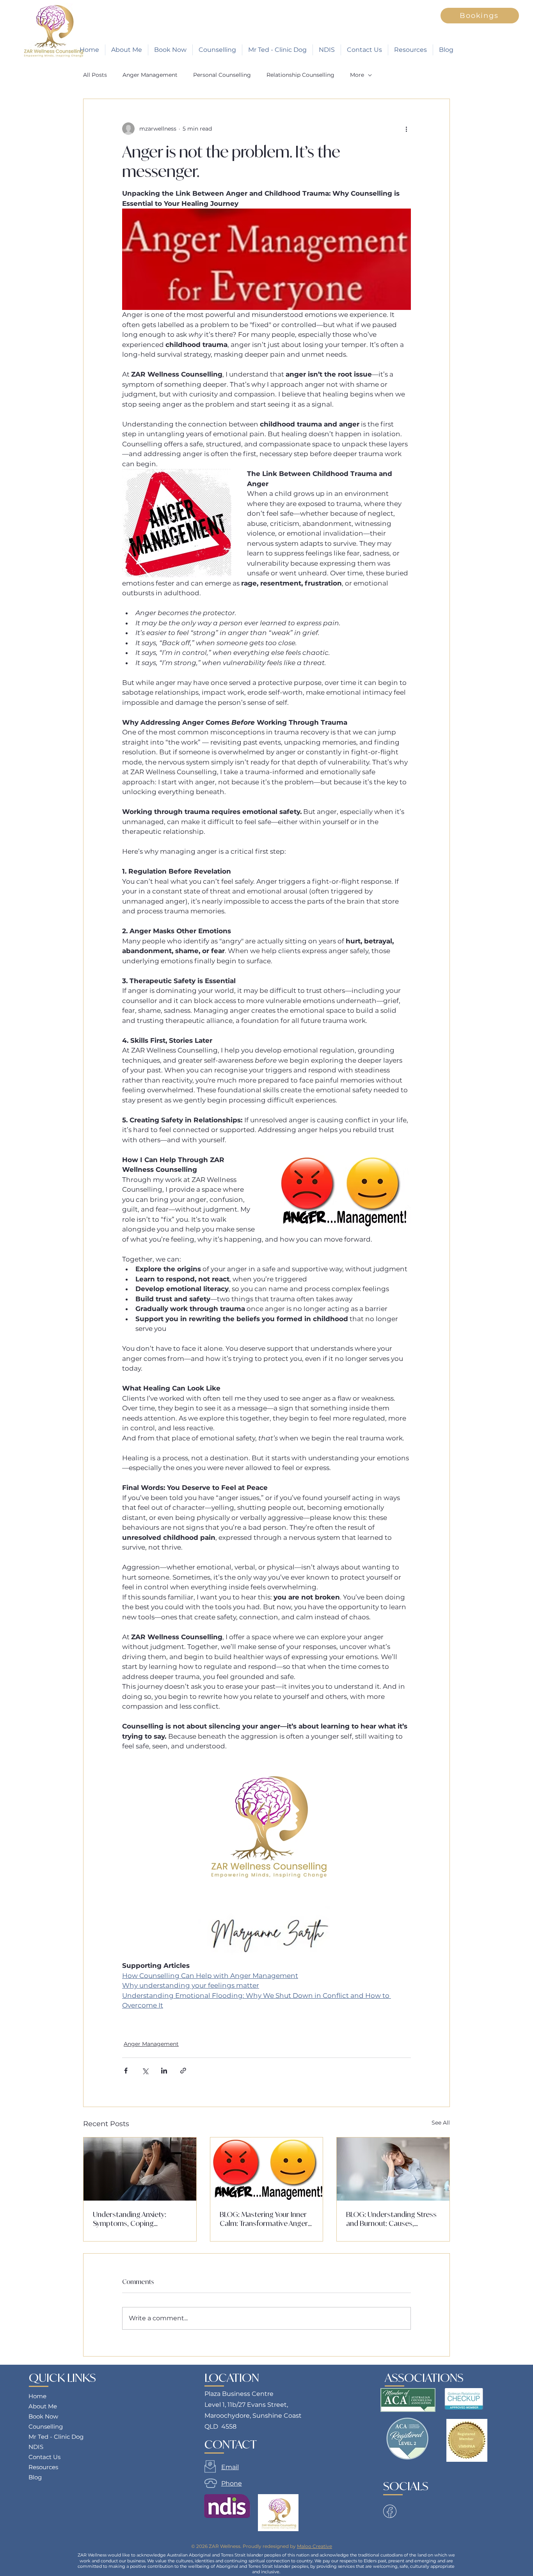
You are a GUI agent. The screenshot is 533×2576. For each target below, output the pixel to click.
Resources (43, 2467)
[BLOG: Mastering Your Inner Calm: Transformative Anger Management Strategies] (267, 2169)
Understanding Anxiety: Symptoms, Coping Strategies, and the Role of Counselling (135, 2219)
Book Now (43, 2416)
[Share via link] (183, 2071)
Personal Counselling (222, 75)
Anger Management (150, 75)
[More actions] (406, 129)
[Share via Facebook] (126, 2071)
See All (441, 2123)
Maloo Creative (314, 2546)
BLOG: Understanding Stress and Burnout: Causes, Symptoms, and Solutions (391, 2219)
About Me (43, 2406)
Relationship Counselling (300, 75)
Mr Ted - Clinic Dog (56, 2437)
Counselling (46, 2426)
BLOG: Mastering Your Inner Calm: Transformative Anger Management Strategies (264, 2219)
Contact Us (44, 2457)
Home (37, 2396)
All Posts (95, 75)
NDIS (36, 2447)
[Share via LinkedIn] (164, 2071)
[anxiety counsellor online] (140, 2169)
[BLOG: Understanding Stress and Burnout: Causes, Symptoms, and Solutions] (393, 2169)
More (357, 75)
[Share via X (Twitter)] (145, 2071)
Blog (35, 2477)
